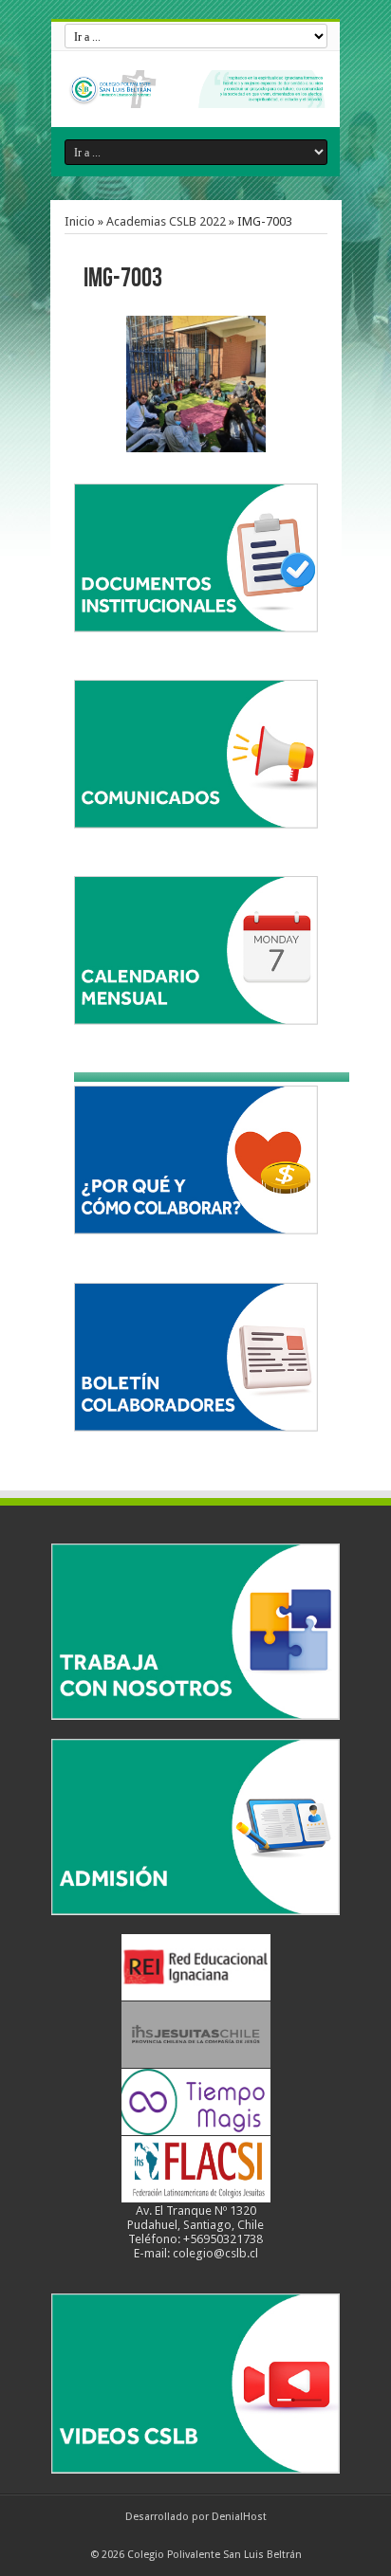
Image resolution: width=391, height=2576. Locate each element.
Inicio (80, 221)
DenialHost (239, 2517)
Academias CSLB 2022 (166, 221)
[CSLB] (195, 89)
